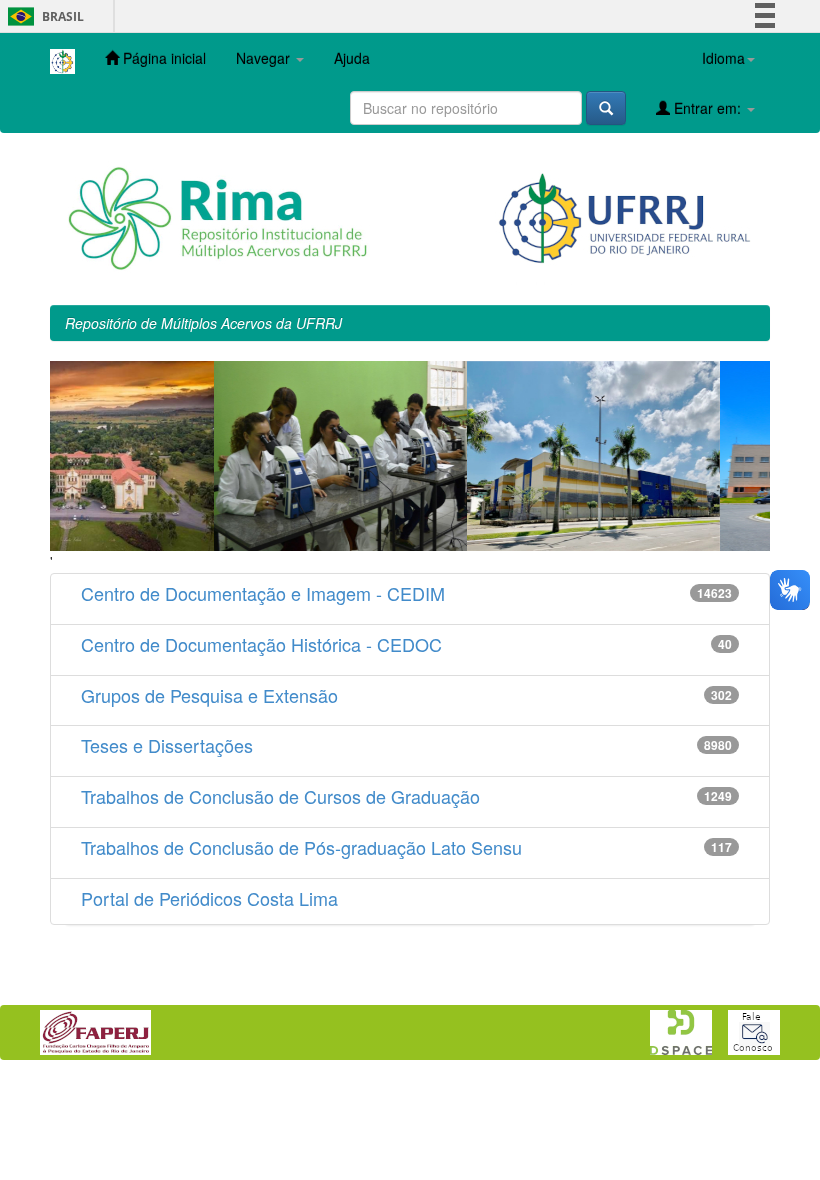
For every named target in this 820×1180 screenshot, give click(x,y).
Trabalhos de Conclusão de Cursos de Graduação (280, 796)
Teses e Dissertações (167, 745)
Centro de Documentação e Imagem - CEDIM (263, 593)
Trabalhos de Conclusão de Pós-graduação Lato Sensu (301, 847)
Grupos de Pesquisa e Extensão (209, 695)
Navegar (265, 58)
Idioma (723, 58)
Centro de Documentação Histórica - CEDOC (261, 644)
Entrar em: (707, 108)
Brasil (42, 16)
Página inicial (162, 58)
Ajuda (352, 58)
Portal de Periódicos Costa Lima (209, 898)
